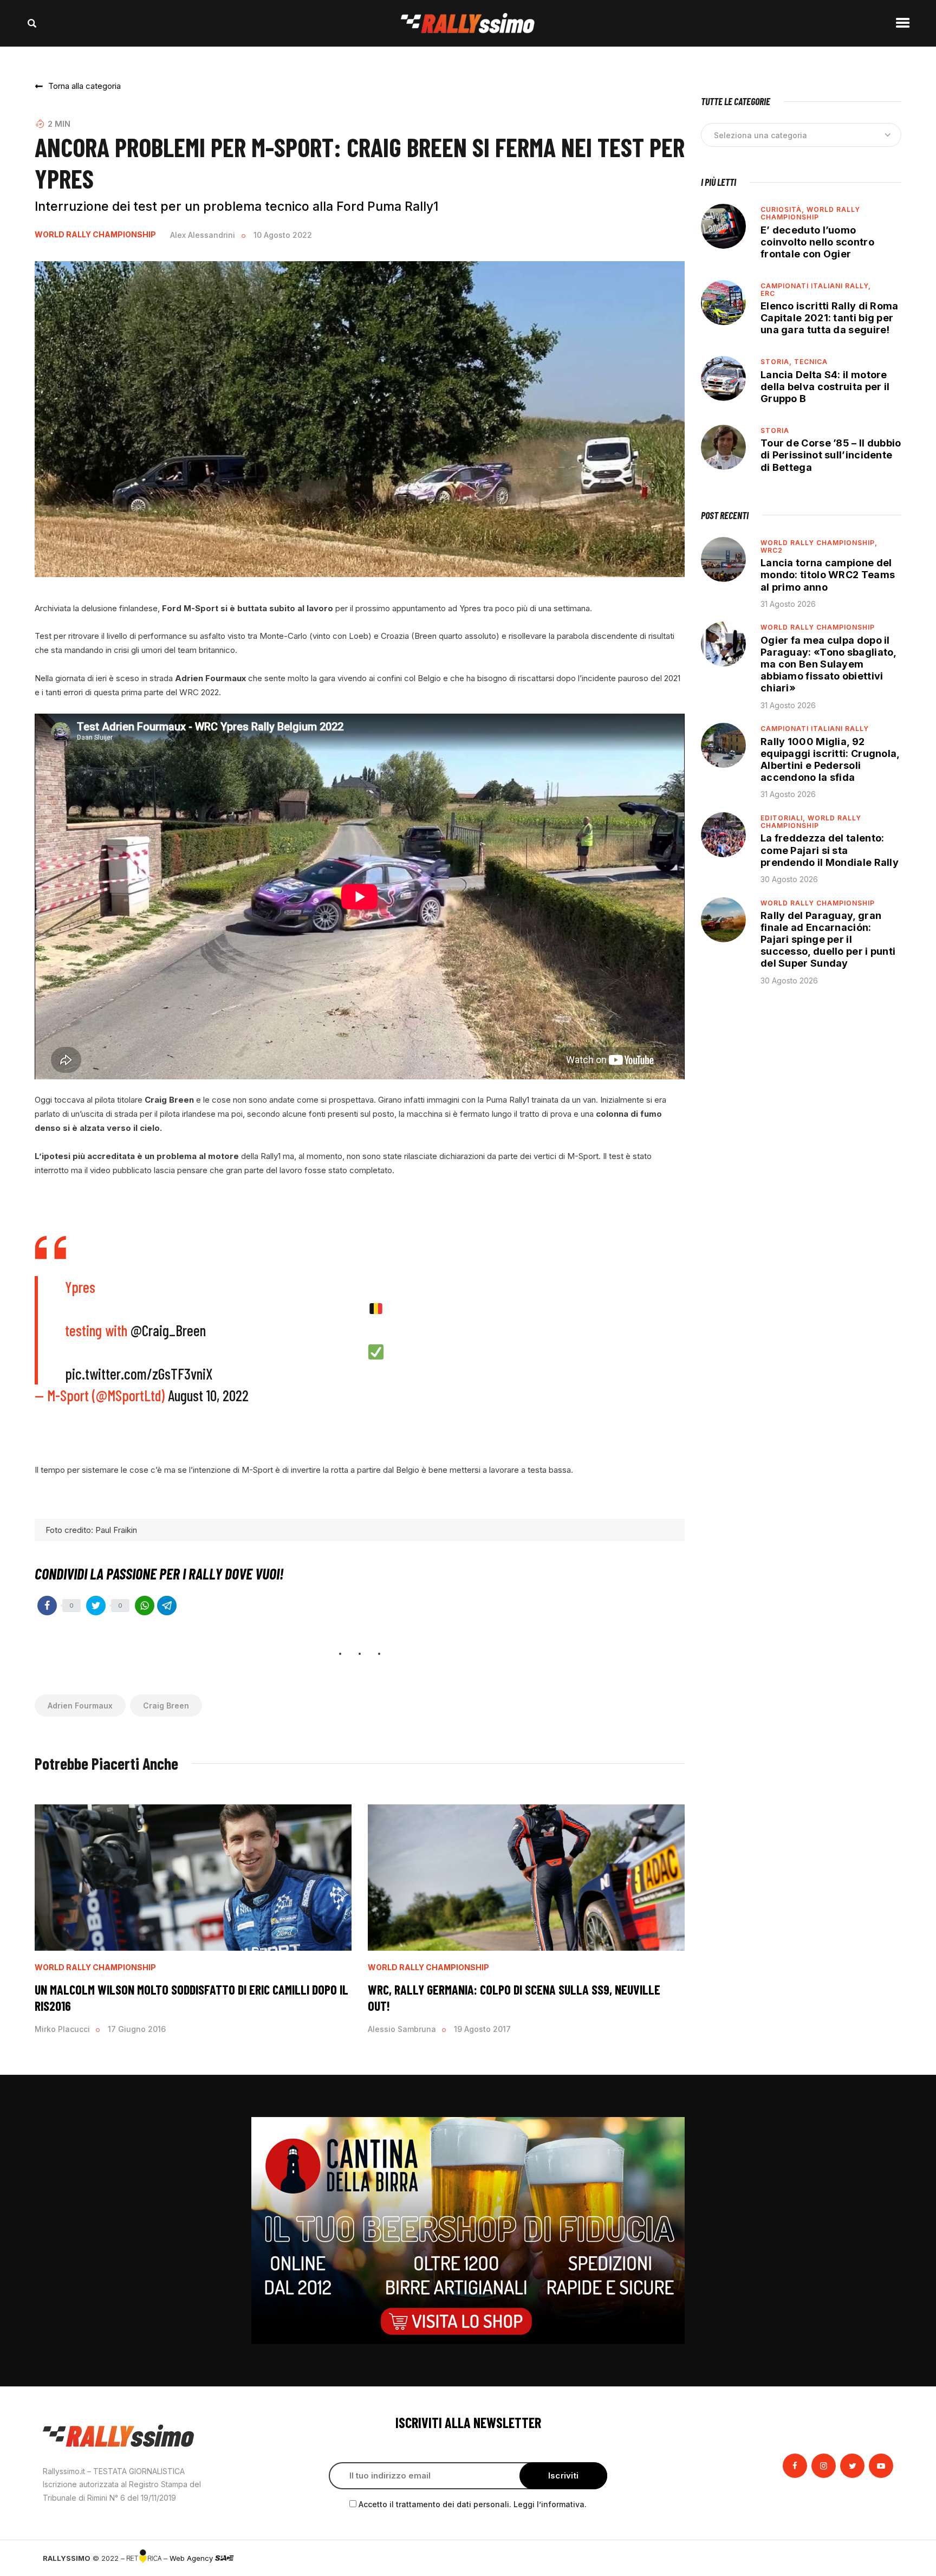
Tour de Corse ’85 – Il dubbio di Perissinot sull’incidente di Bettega (831, 455)
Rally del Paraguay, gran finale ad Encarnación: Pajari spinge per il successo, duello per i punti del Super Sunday (828, 940)
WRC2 (772, 550)
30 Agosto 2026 (789, 879)
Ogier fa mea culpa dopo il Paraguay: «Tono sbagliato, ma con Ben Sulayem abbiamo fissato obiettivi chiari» (829, 664)
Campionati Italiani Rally (815, 729)
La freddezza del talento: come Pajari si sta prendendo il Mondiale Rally (830, 850)
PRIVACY (878, 2558)
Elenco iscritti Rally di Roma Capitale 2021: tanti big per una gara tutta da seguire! (830, 318)
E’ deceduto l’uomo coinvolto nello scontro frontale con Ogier (817, 242)
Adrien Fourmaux (80, 1706)
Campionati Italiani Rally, (816, 286)
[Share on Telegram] (167, 1606)
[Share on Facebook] (47, 1606)
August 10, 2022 (208, 1395)
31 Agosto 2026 (788, 604)
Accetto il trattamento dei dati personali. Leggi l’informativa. (473, 2504)
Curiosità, (784, 209)
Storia (775, 431)
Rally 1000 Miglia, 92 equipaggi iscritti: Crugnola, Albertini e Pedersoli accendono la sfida (830, 759)
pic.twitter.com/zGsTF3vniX (139, 1374)
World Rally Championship (95, 235)
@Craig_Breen (168, 1330)
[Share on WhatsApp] (145, 1606)
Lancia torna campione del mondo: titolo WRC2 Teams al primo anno (828, 575)
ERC (768, 293)
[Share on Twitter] (96, 1606)
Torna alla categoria (84, 86)
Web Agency (192, 2558)
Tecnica (811, 362)
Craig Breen (166, 1706)
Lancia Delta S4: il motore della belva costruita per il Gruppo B (825, 387)
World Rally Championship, (819, 543)
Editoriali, (784, 818)
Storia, (777, 362)
